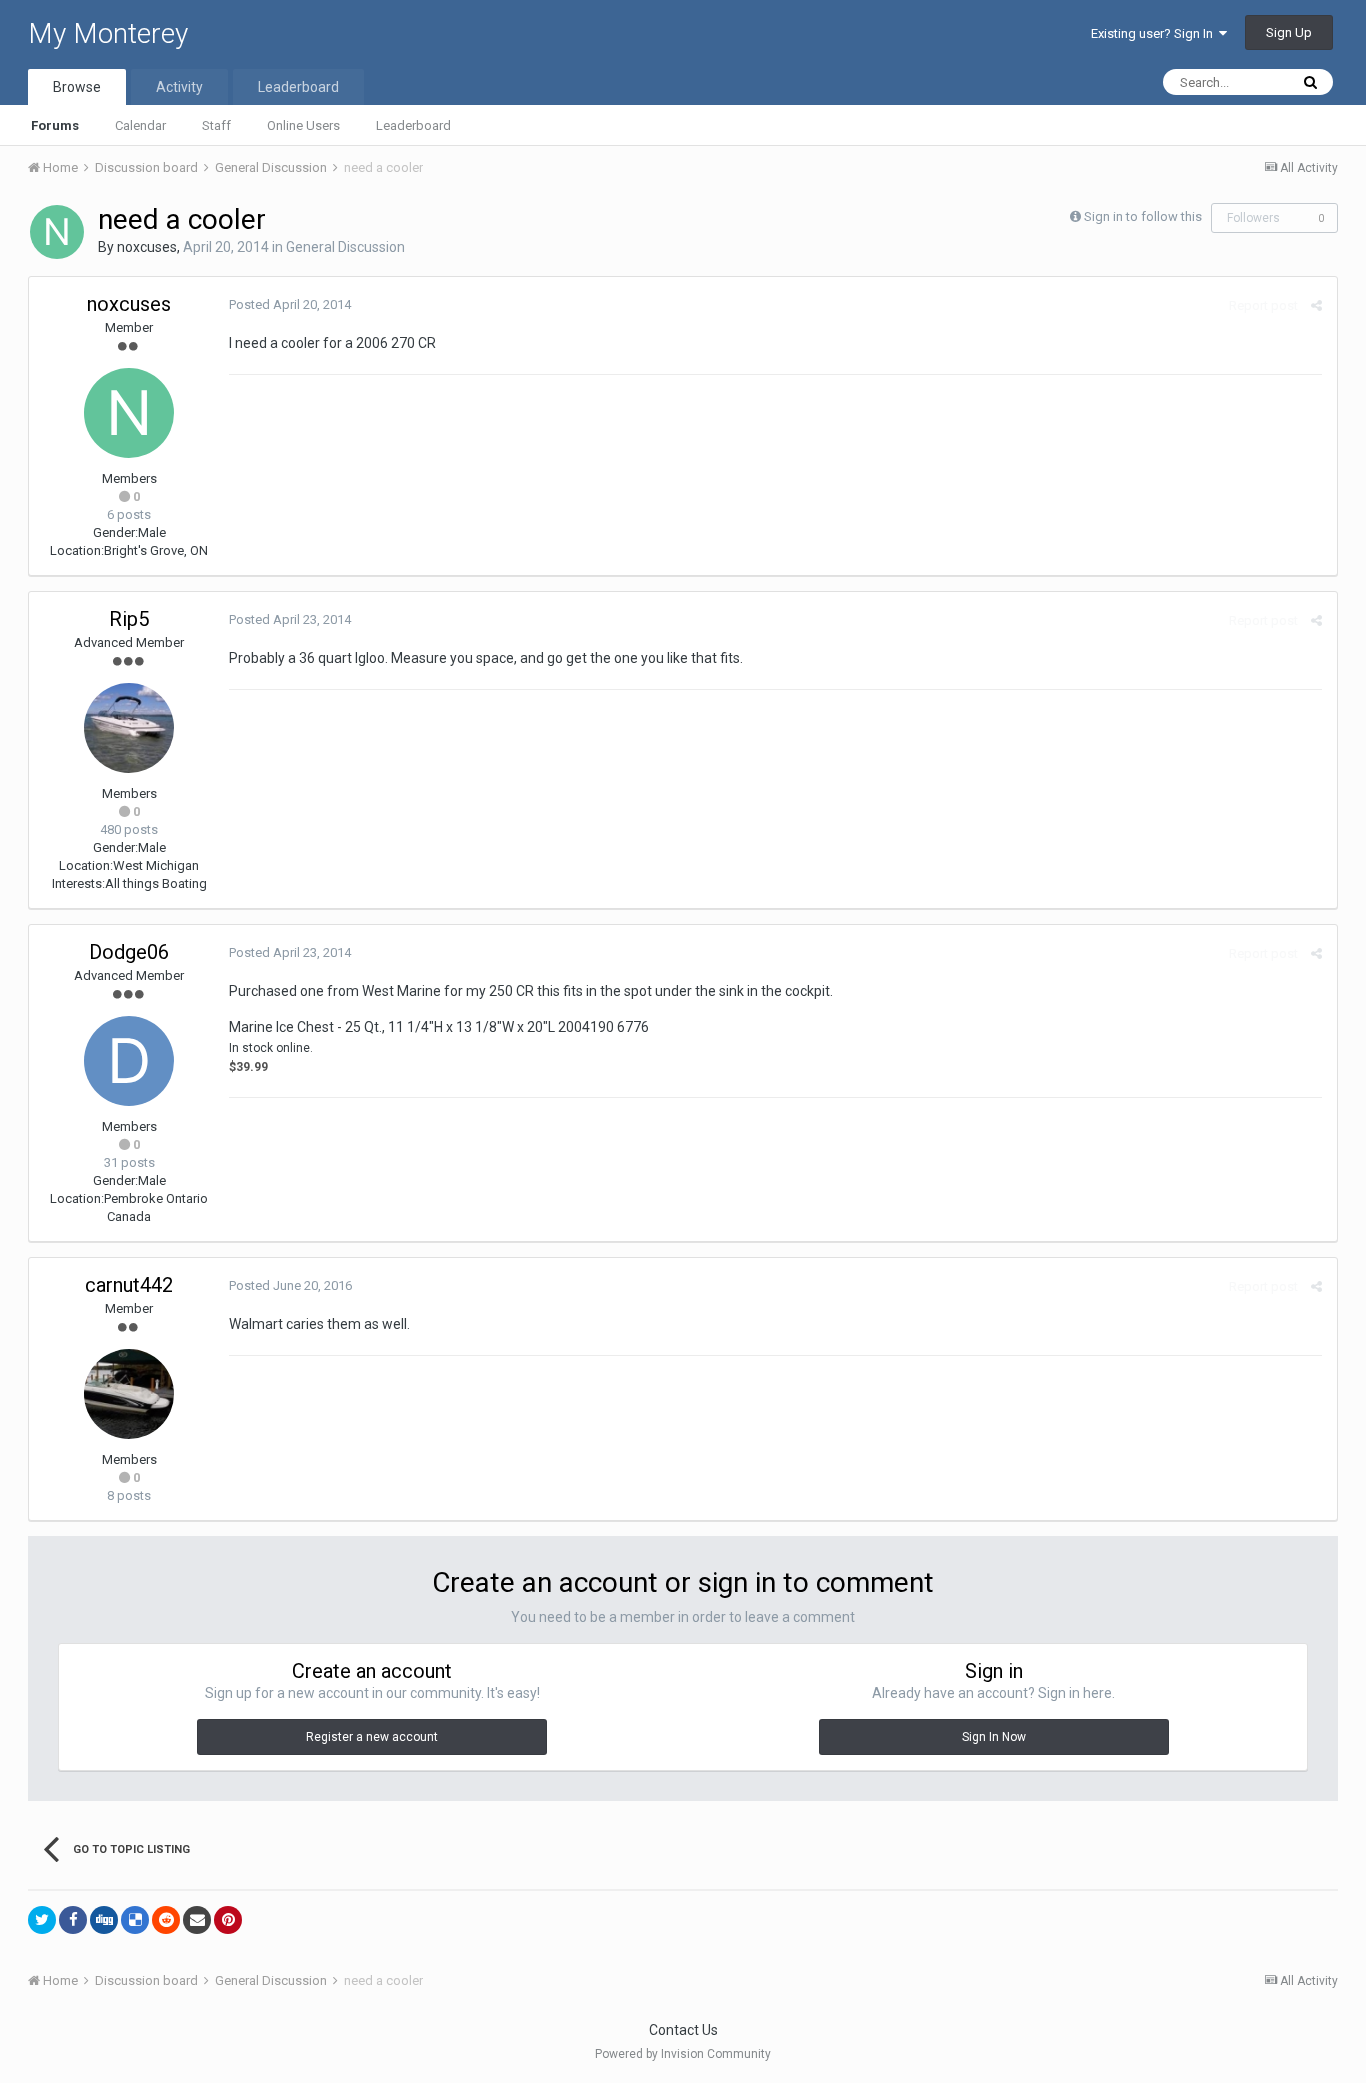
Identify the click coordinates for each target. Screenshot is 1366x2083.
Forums (55, 125)
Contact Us (683, 2030)
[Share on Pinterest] (228, 1920)
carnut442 (129, 1285)
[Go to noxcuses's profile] (57, 232)
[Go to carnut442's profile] (129, 1394)
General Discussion (345, 247)
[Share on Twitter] (42, 1920)
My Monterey (108, 33)
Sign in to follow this (1143, 216)
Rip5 (129, 619)
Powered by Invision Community (683, 2054)
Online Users (303, 125)
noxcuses (147, 247)
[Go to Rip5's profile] (129, 728)
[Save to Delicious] (135, 1920)
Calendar (140, 125)
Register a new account (372, 1737)
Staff (216, 125)
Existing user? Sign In (1155, 33)
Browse (77, 87)
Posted (290, 304)
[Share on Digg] (104, 1920)
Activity (179, 87)
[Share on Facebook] (73, 1920)
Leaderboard (413, 125)
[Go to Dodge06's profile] (129, 1061)
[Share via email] (197, 1920)
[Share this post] (1316, 305)
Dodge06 (129, 952)
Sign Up (1289, 32)
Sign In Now (994, 1737)
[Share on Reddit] (166, 1920)
